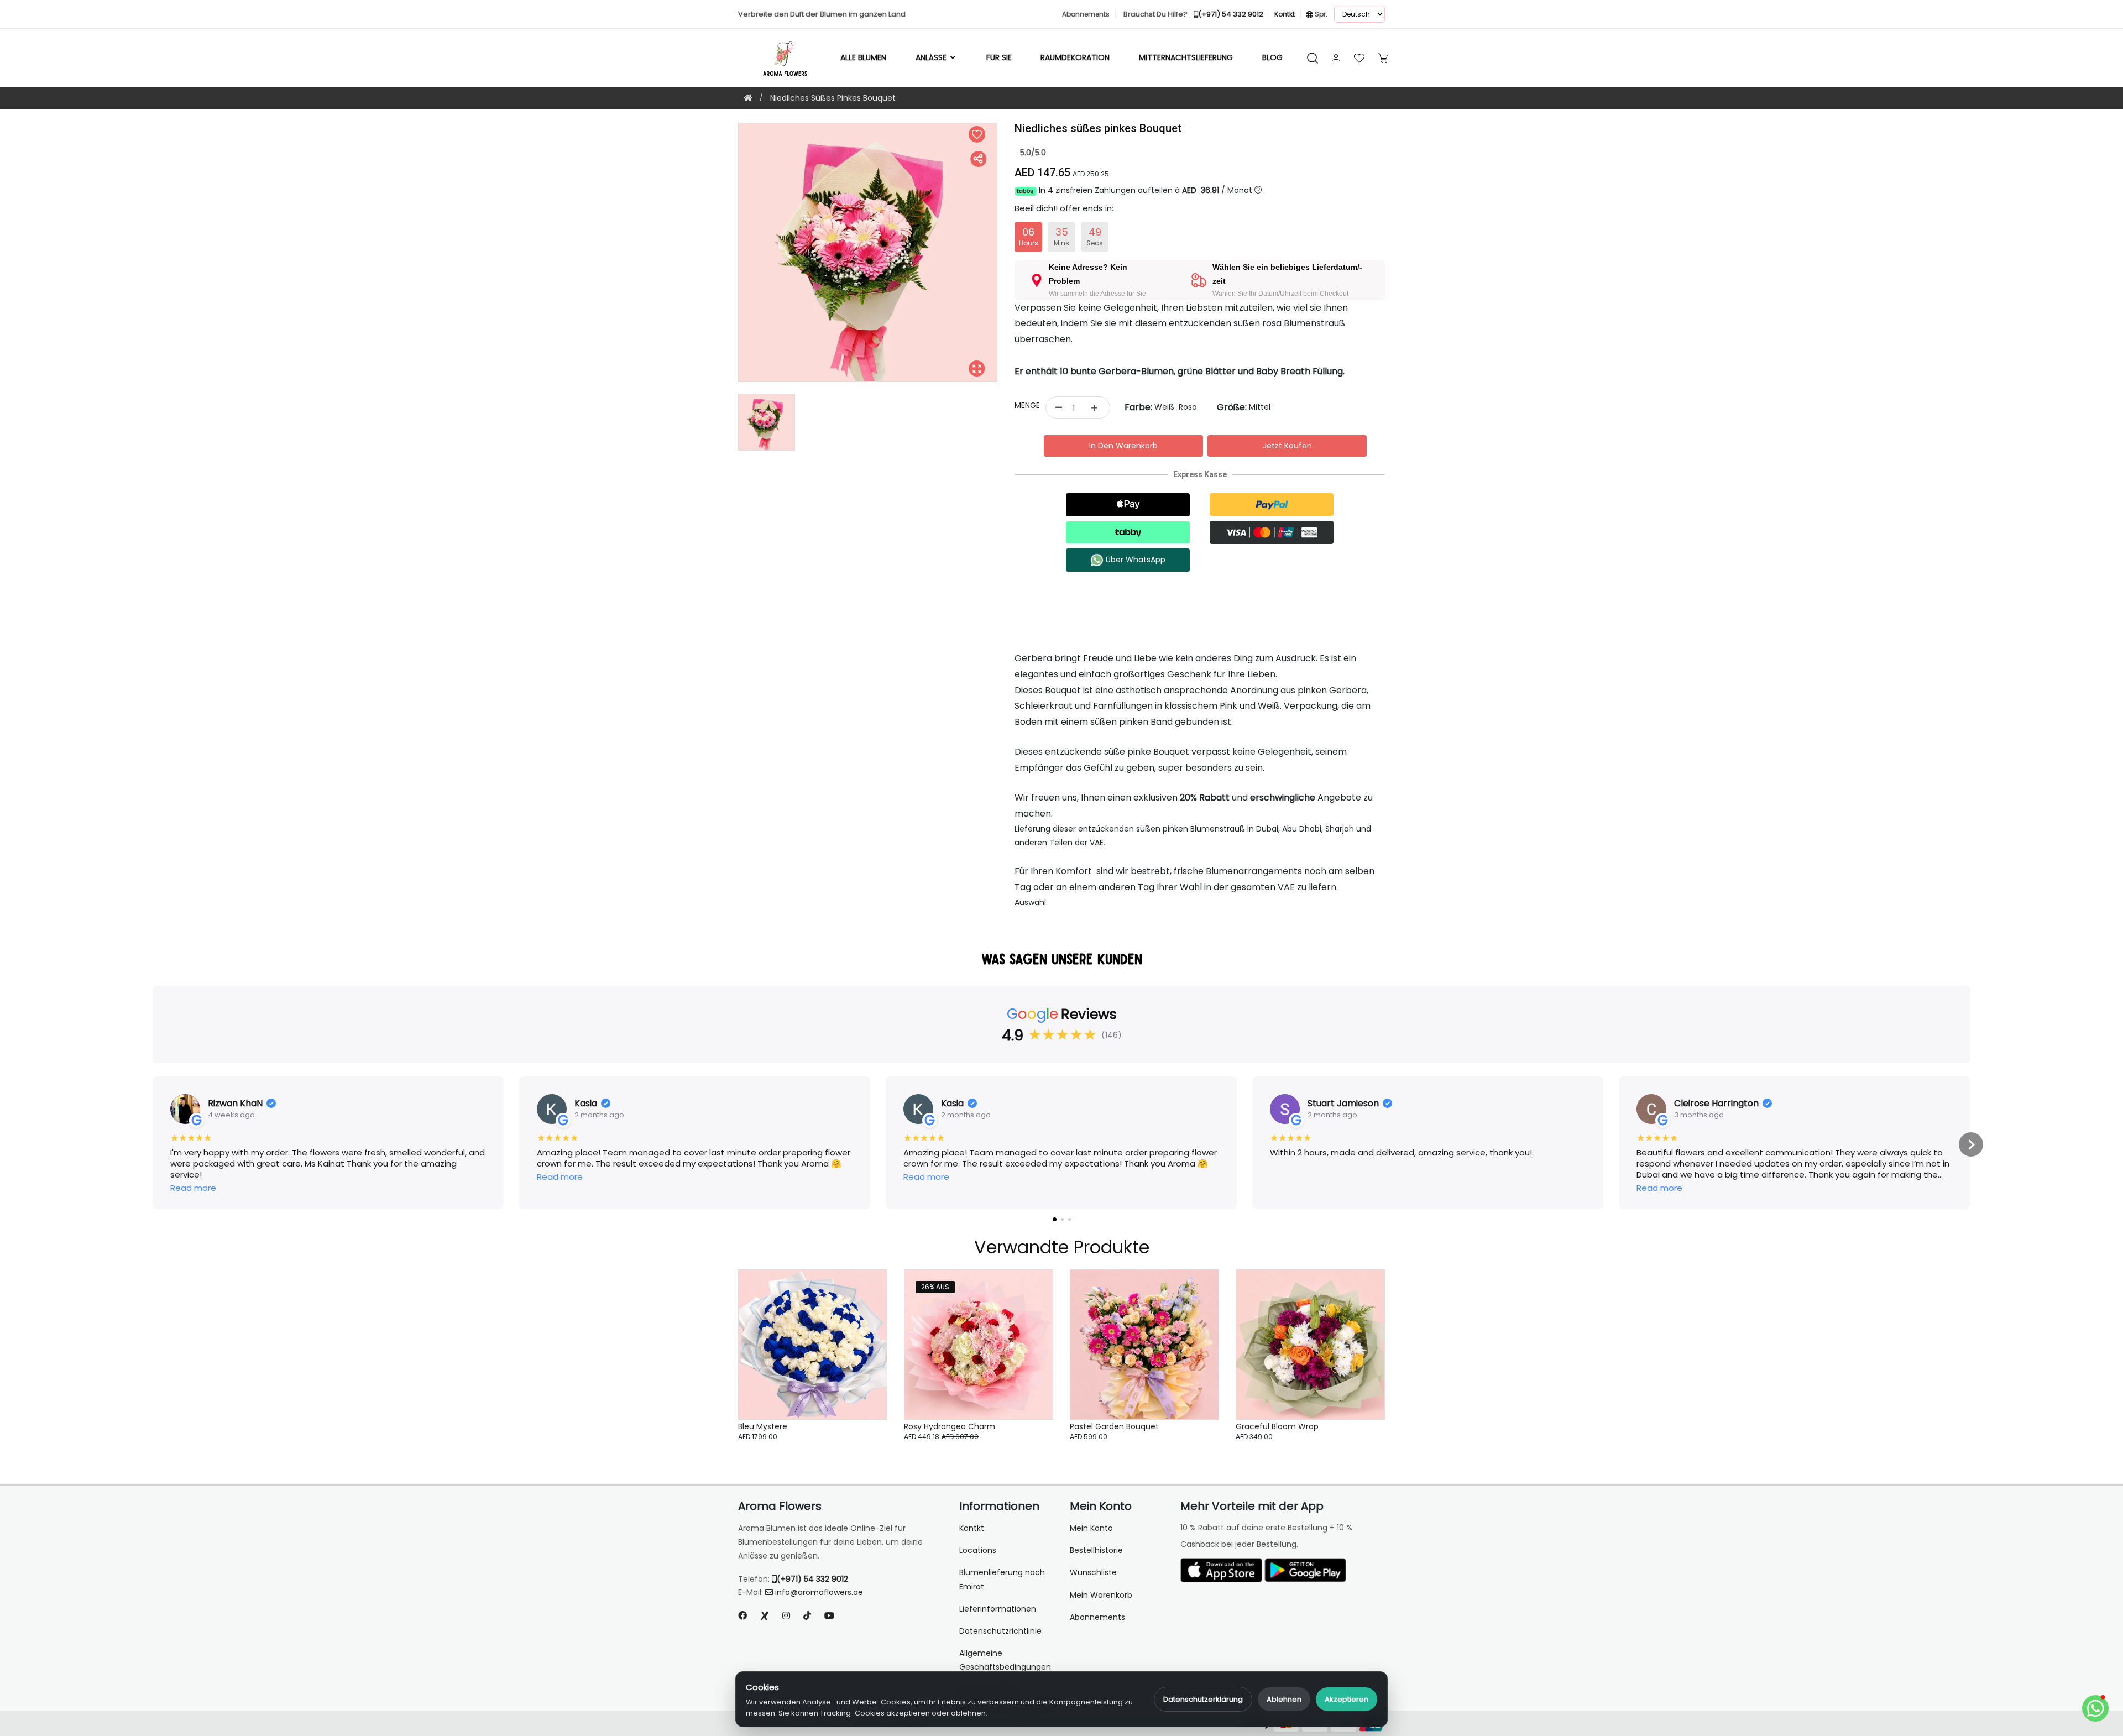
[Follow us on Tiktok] (807, 1616)
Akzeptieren (1347, 1699)
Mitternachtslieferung (1186, 57)
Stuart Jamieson (1343, 1104)
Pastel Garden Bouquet (1114, 1426)
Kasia (586, 1104)
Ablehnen (1284, 1699)
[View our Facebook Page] (742, 1616)
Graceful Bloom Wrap (1277, 1426)
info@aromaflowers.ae (819, 1592)
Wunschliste (1093, 1572)
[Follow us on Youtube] (834, 1616)
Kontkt (972, 1528)
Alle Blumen (863, 57)
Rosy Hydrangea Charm (950, 1426)
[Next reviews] (1971, 1144)
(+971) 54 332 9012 (812, 1579)
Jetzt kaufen (1287, 446)
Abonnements (1097, 1617)
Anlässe (932, 57)
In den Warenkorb (1123, 446)
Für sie (999, 57)
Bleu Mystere (763, 1426)
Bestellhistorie (1096, 1550)
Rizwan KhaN (235, 1104)
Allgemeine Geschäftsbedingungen (1005, 1660)
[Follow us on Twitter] (765, 1616)
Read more (193, 1188)
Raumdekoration (1075, 57)
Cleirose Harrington (1716, 1104)
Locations (978, 1550)
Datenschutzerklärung (1203, 1699)
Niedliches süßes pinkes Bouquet (833, 98)
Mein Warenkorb (1101, 1595)
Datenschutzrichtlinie (1000, 1631)
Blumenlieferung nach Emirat (1002, 1579)
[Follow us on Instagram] (786, 1616)
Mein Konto (1091, 1528)
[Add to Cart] (865, 1350)
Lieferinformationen (998, 1609)
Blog (1272, 57)
